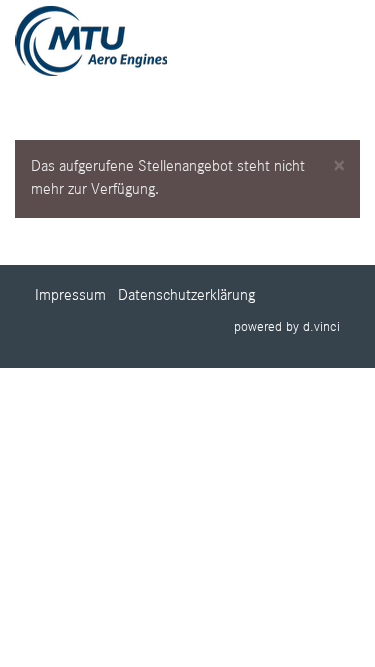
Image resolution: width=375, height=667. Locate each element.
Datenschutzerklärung (186, 296)
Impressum (70, 296)
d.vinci (321, 327)
